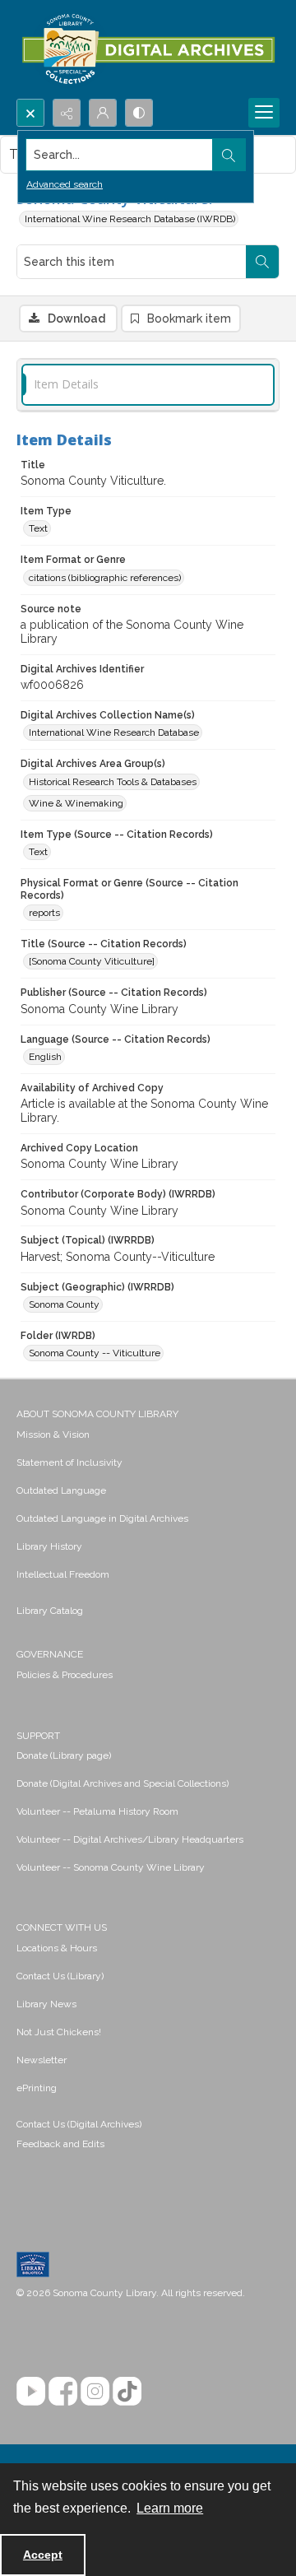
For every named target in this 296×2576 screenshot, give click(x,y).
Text (38, 528)
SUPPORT (38, 1736)
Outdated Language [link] (61, 1490)
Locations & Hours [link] (57, 1948)
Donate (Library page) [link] (64, 1755)
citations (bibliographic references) (105, 578)
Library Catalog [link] (50, 1611)
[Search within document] (262, 262)
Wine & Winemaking (76, 803)
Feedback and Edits (60, 2144)
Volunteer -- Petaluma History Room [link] (97, 1811)
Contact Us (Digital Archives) (79, 2124)
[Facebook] (63, 2391)
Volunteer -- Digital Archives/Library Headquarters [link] (130, 1839)
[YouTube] (31, 2391)
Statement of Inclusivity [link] (69, 1462)
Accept (43, 2555)
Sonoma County (64, 1304)
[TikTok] (127, 2391)
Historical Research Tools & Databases (113, 782)
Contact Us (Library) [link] (60, 1976)
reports (44, 913)
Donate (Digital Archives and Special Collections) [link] (123, 1783)
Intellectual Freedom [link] (63, 1574)
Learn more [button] (170, 2508)
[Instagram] (95, 2391)
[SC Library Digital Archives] (148, 49)
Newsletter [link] (42, 2060)
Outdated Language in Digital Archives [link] (102, 1518)
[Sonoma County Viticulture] (92, 961)
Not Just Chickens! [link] (59, 2032)
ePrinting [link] (37, 2088)
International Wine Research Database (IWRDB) (130, 219)
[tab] (148, 385)
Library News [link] (46, 2004)
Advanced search (65, 184)
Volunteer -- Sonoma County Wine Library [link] (111, 1867)
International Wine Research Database (114, 732)
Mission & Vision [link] (53, 1434)
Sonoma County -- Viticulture (95, 1353)
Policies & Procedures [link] (65, 1675)
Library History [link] (49, 1546)
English (45, 1057)
